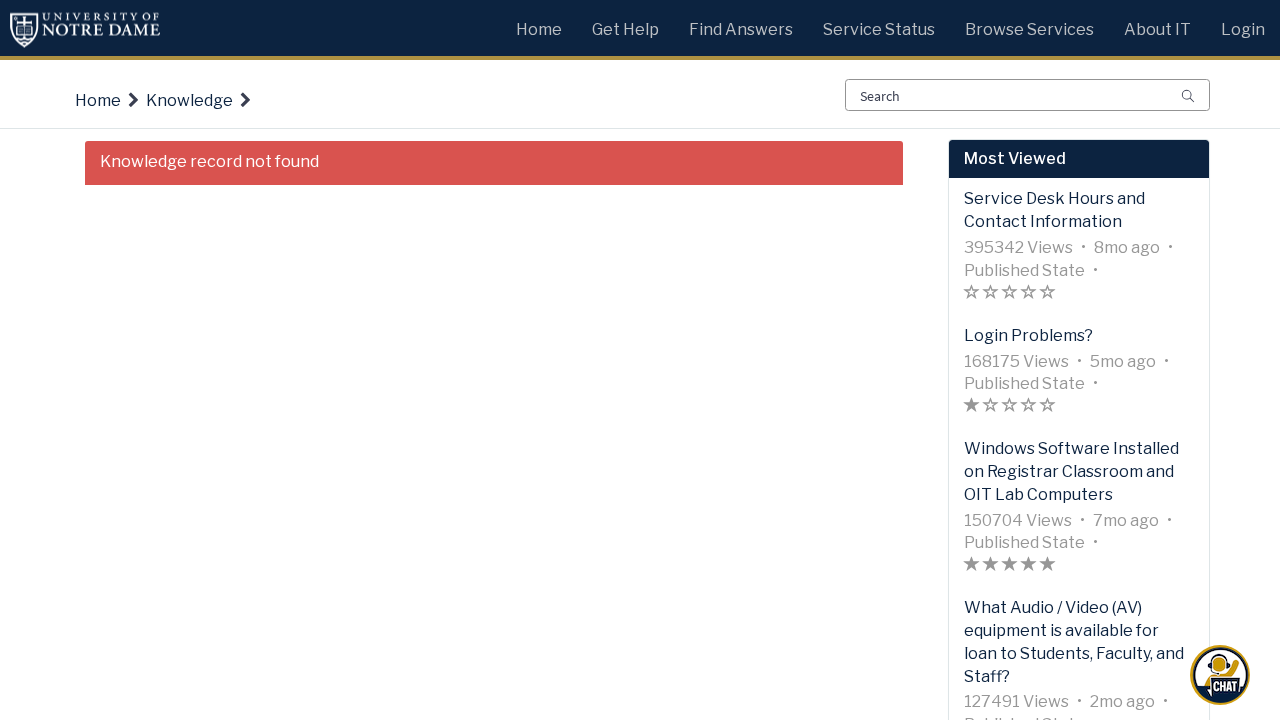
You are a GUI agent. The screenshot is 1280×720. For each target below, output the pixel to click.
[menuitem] (539, 25)
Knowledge (189, 100)
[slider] (1010, 294)
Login (1243, 29)
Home (98, 100)
